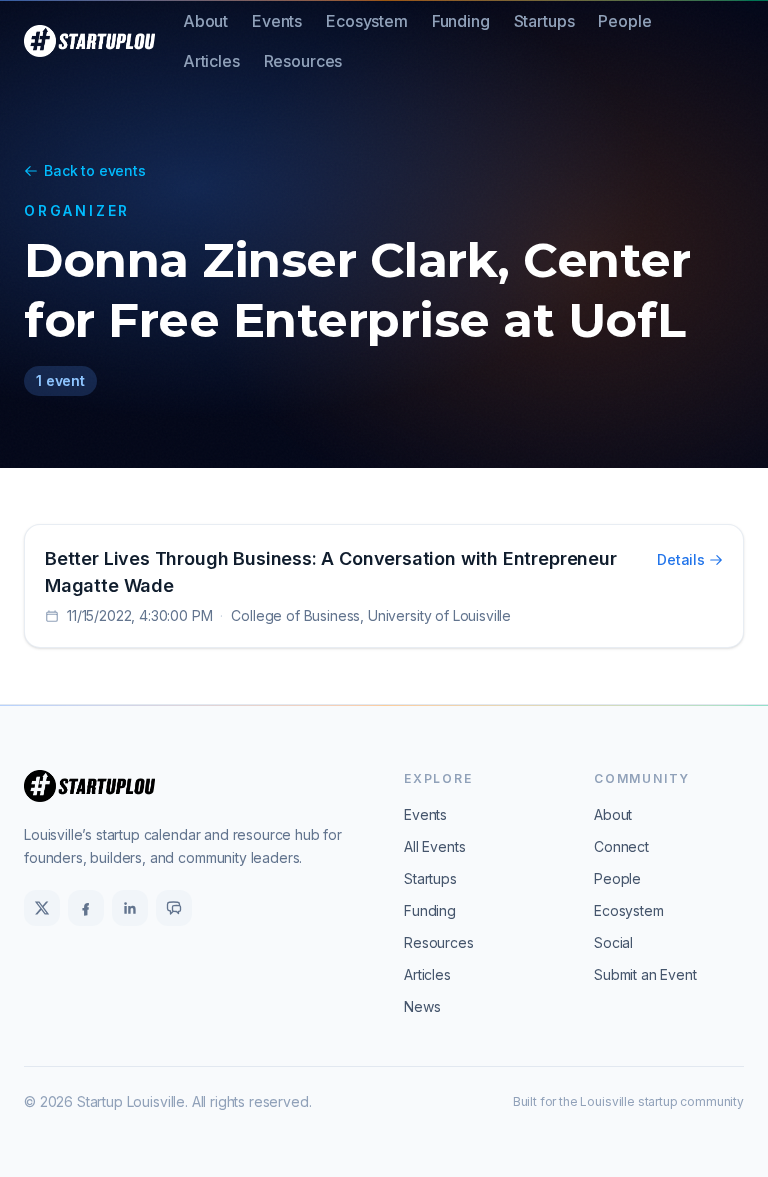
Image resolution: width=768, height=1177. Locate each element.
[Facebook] (86, 908)
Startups (544, 21)
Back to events (95, 170)
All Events (434, 846)
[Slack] (174, 908)
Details (681, 559)
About (205, 21)
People (624, 21)
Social (613, 942)
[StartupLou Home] (89, 41)
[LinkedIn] (130, 908)
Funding (461, 21)
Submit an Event (645, 974)
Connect (621, 846)
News (422, 1006)
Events (277, 21)
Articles (211, 61)
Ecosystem (367, 21)
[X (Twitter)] (42, 908)
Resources (303, 61)
